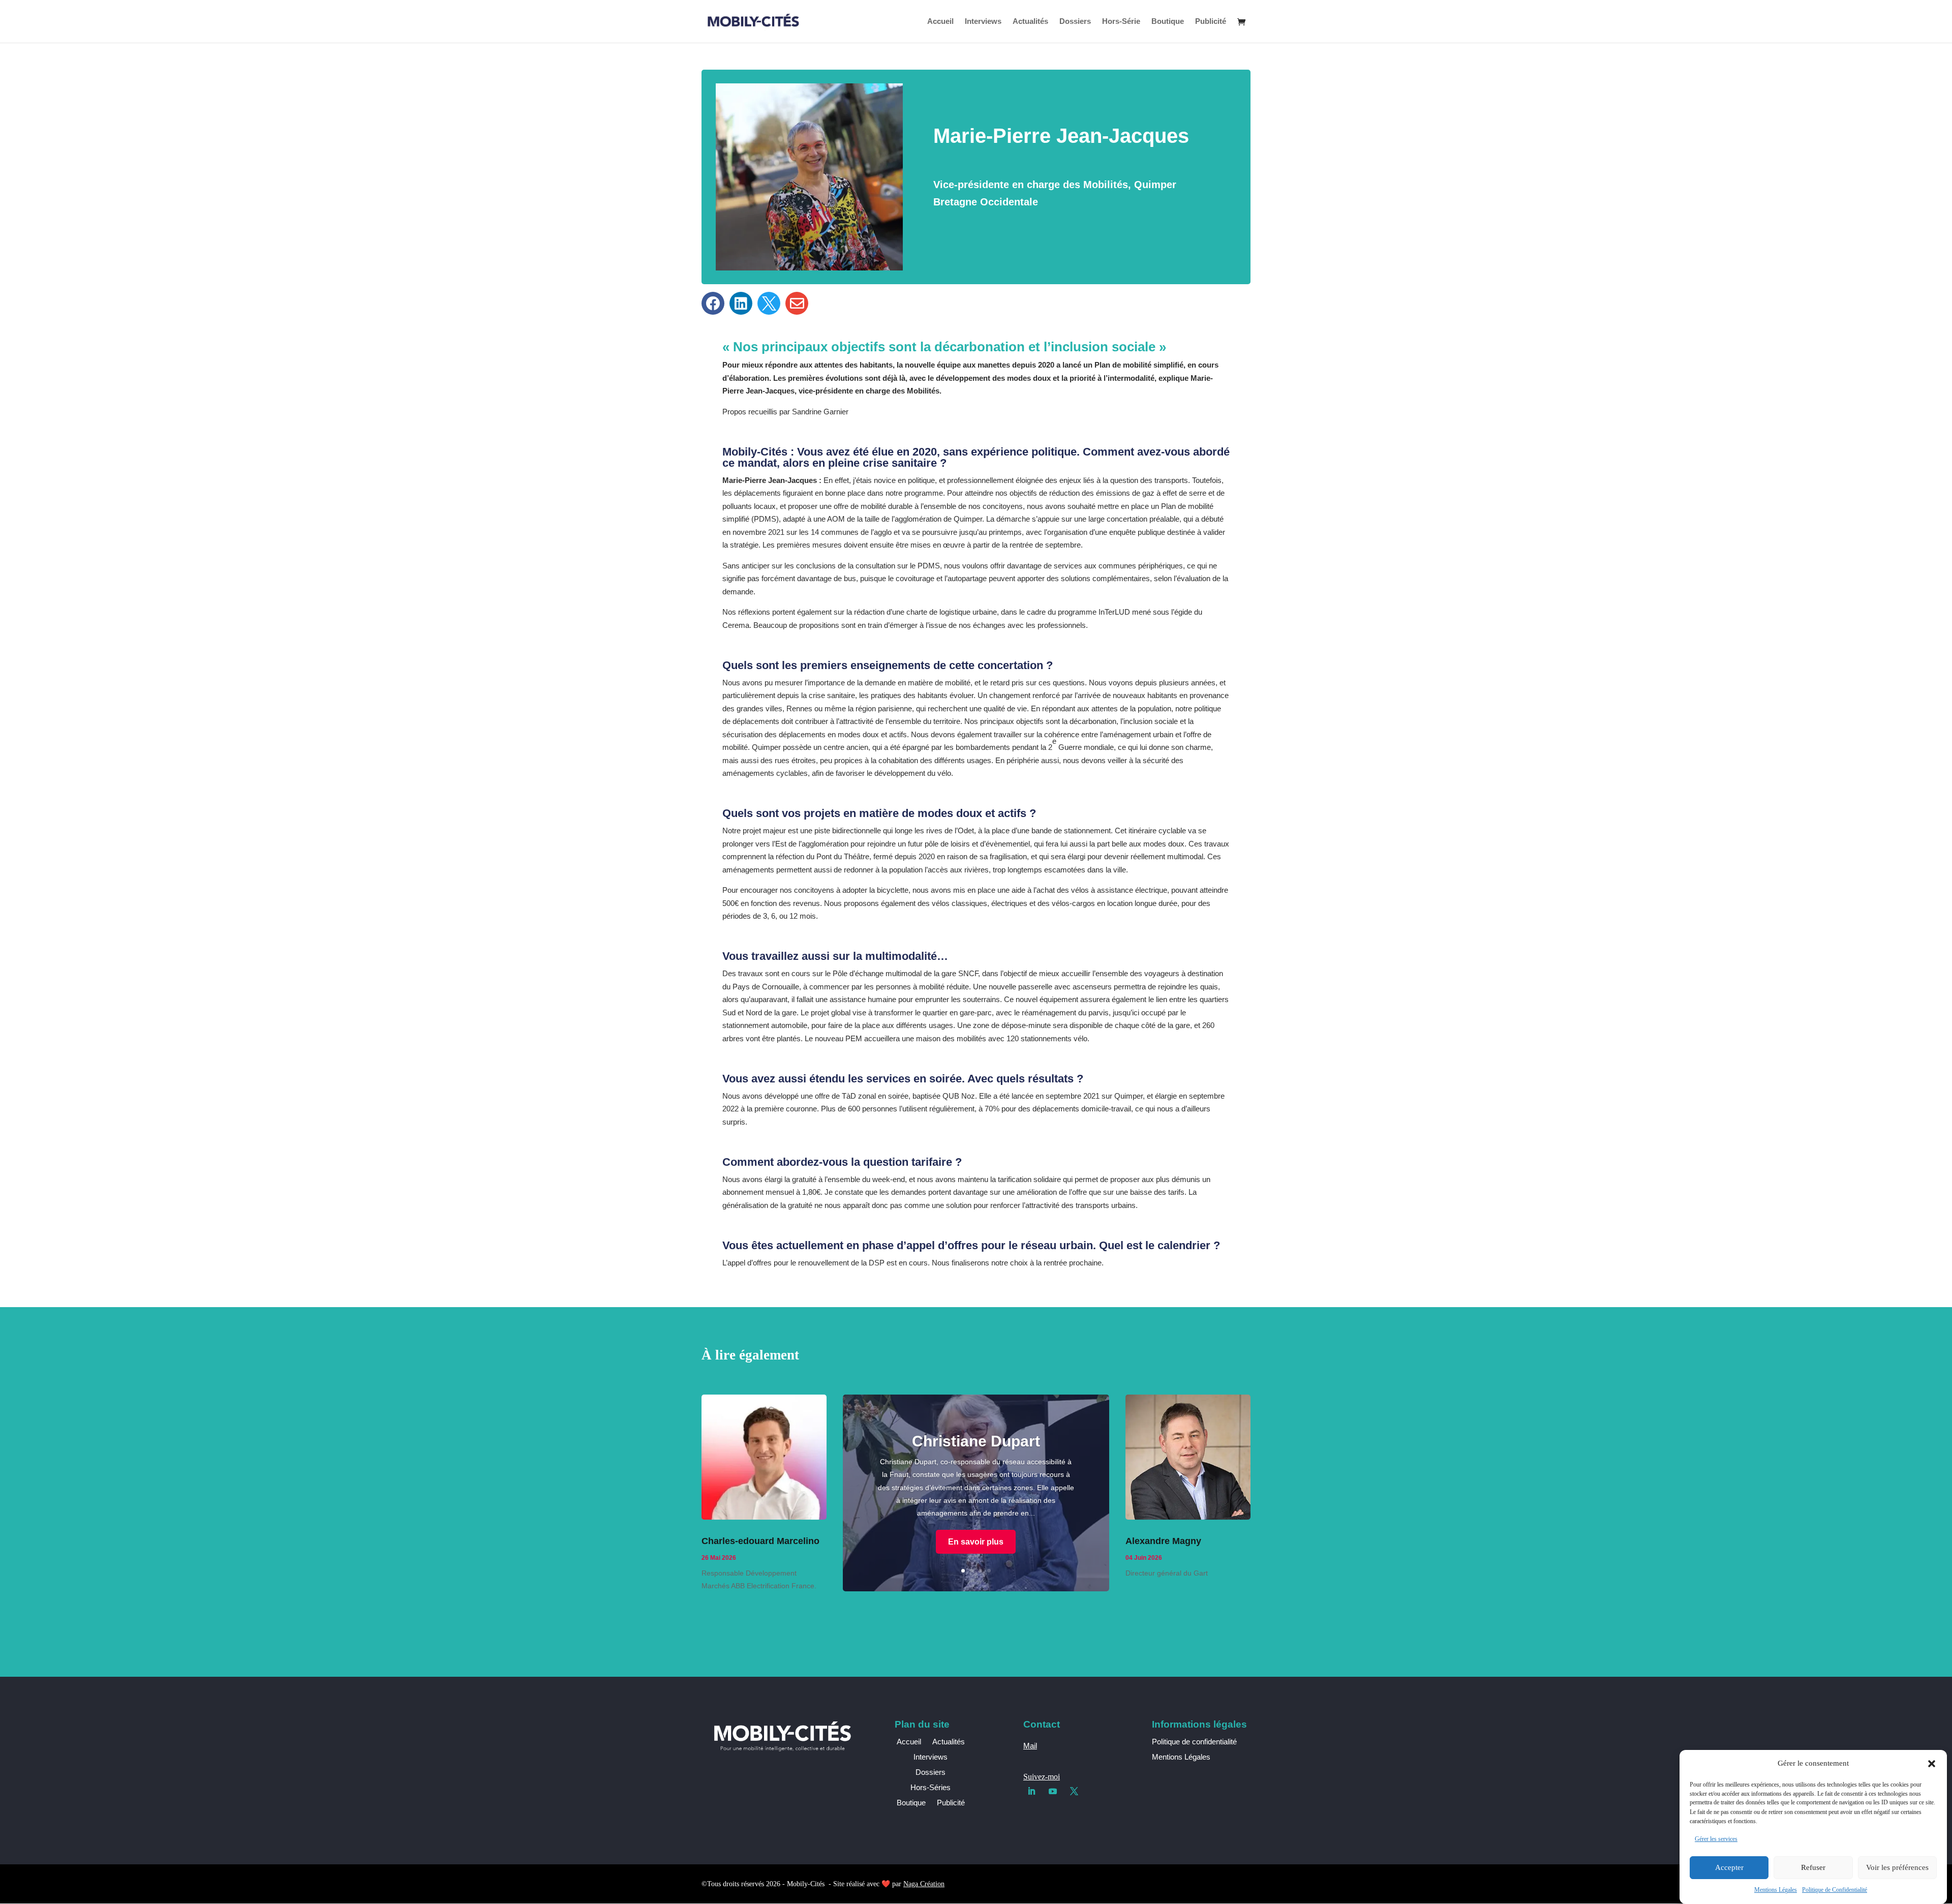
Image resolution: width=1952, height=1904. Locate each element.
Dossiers (1075, 22)
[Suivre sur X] (1074, 1791)
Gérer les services (1716, 1839)
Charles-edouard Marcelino (760, 1541)
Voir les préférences (1897, 1867)
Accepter (1729, 1867)
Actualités (1030, 22)
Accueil (940, 22)
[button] (1932, 1764)
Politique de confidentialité (1194, 1742)
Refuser (1813, 1867)
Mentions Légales (1776, 1890)
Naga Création (924, 1884)
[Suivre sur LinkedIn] (1031, 1791)
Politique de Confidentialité (1835, 1890)
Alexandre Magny (1163, 1541)
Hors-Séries (931, 1788)
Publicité (1211, 22)
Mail (1030, 1746)
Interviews (983, 22)
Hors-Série (1121, 22)
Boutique (1168, 22)
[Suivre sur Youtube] (1053, 1791)
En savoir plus (976, 1542)
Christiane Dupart (976, 1441)
